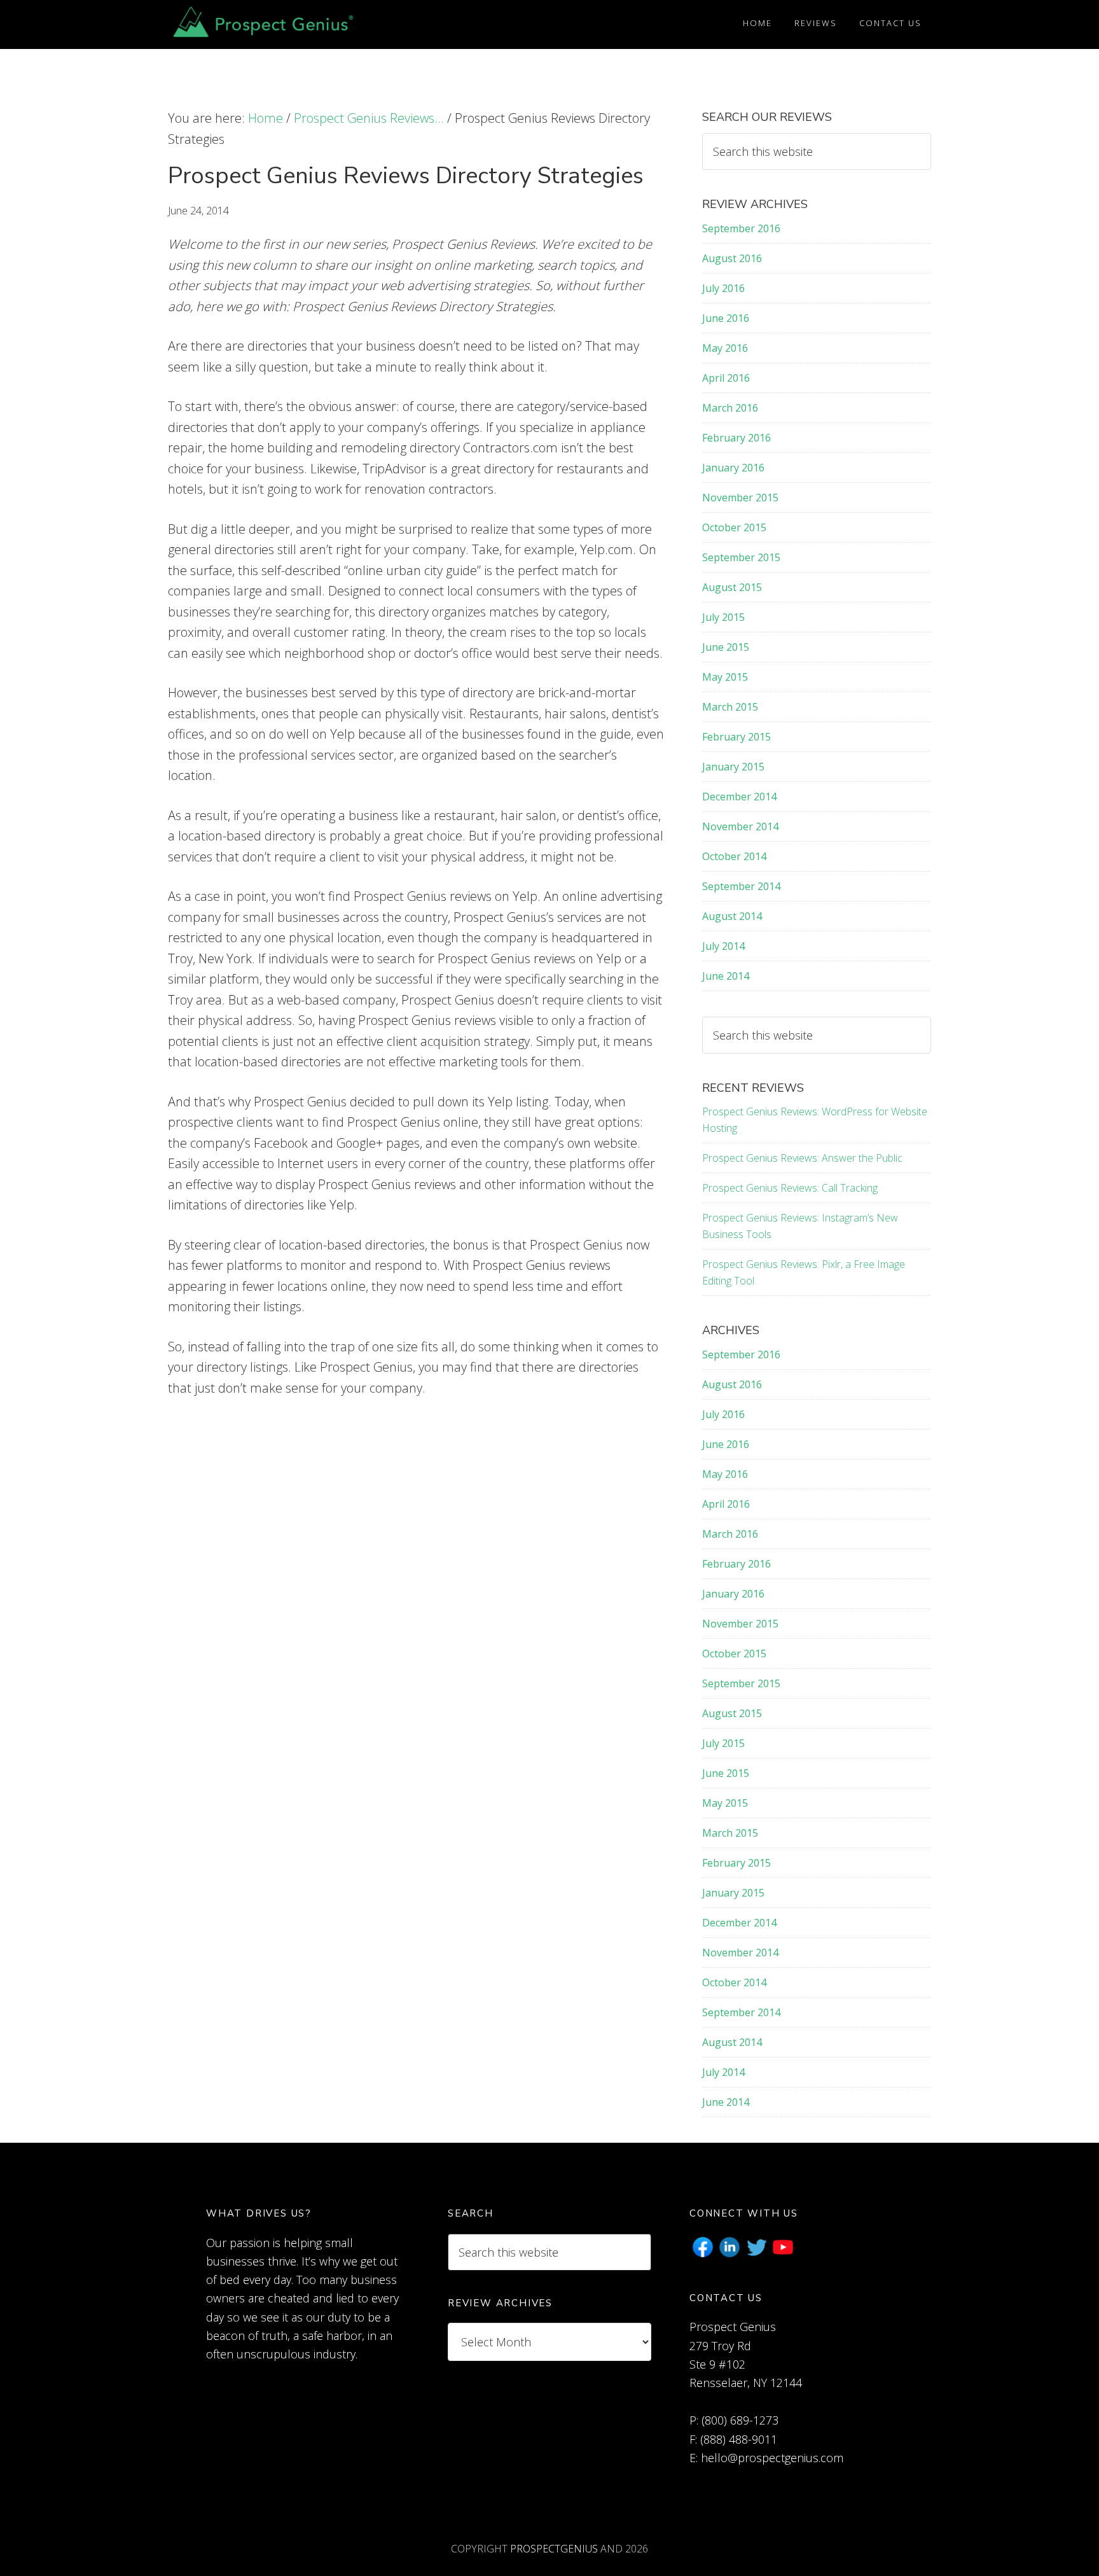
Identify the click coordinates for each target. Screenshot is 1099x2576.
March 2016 (730, 408)
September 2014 (741, 886)
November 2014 (740, 826)
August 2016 (732, 258)
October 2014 (734, 856)
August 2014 (732, 916)
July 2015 (723, 617)
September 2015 (741, 557)
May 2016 (725, 348)
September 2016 (741, 228)
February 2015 (736, 737)
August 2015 (732, 587)
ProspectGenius (554, 2549)
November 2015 (740, 498)
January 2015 (733, 767)
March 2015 (730, 707)
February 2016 (736, 438)
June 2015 (726, 647)
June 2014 (726, 976)
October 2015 (734, 527)
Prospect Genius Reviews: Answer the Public (802, 1158)
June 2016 (726, 318)
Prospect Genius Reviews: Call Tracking (790, 1188)
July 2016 (723, 288)
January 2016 (733, 468)
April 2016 (726, 378)
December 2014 (739, 797)
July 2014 (723, 946)
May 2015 (725, 677)
